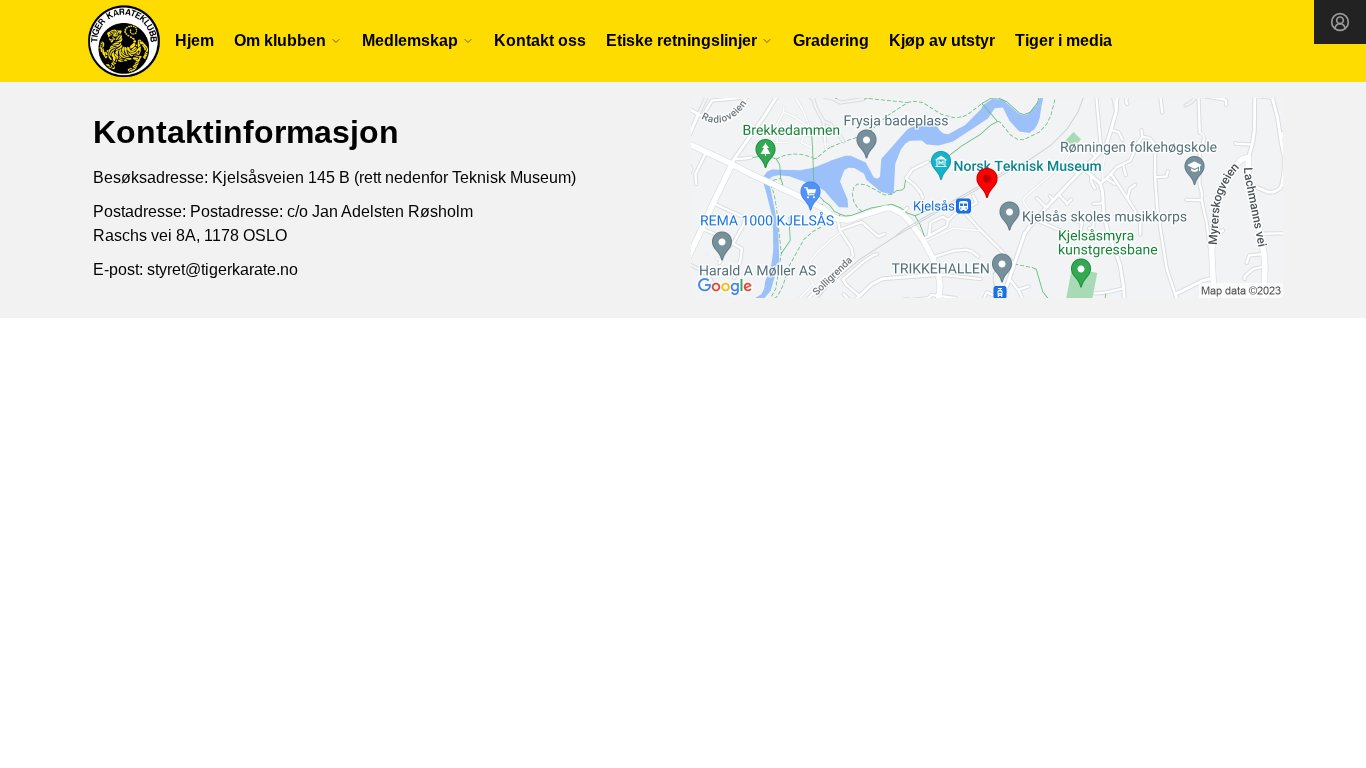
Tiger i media (1063, 40)
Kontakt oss (540, 40)
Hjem (194, 40)
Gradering (831, 40)
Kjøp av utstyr (942, 40)
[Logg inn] (1340, 22)
